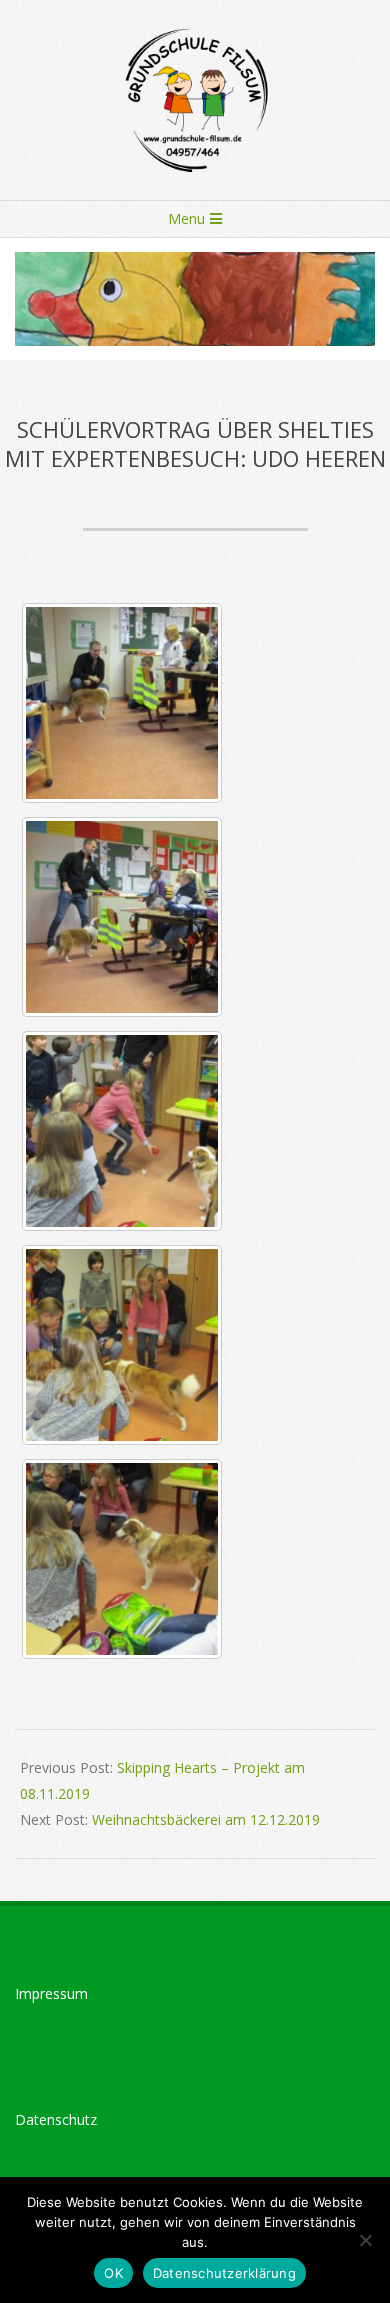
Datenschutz (56, 2119)
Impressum (51, 1993)
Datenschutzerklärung (224, 2273)
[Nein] (365, 2240)
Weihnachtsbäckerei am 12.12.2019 (206, 1819)
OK (113, 2273)
